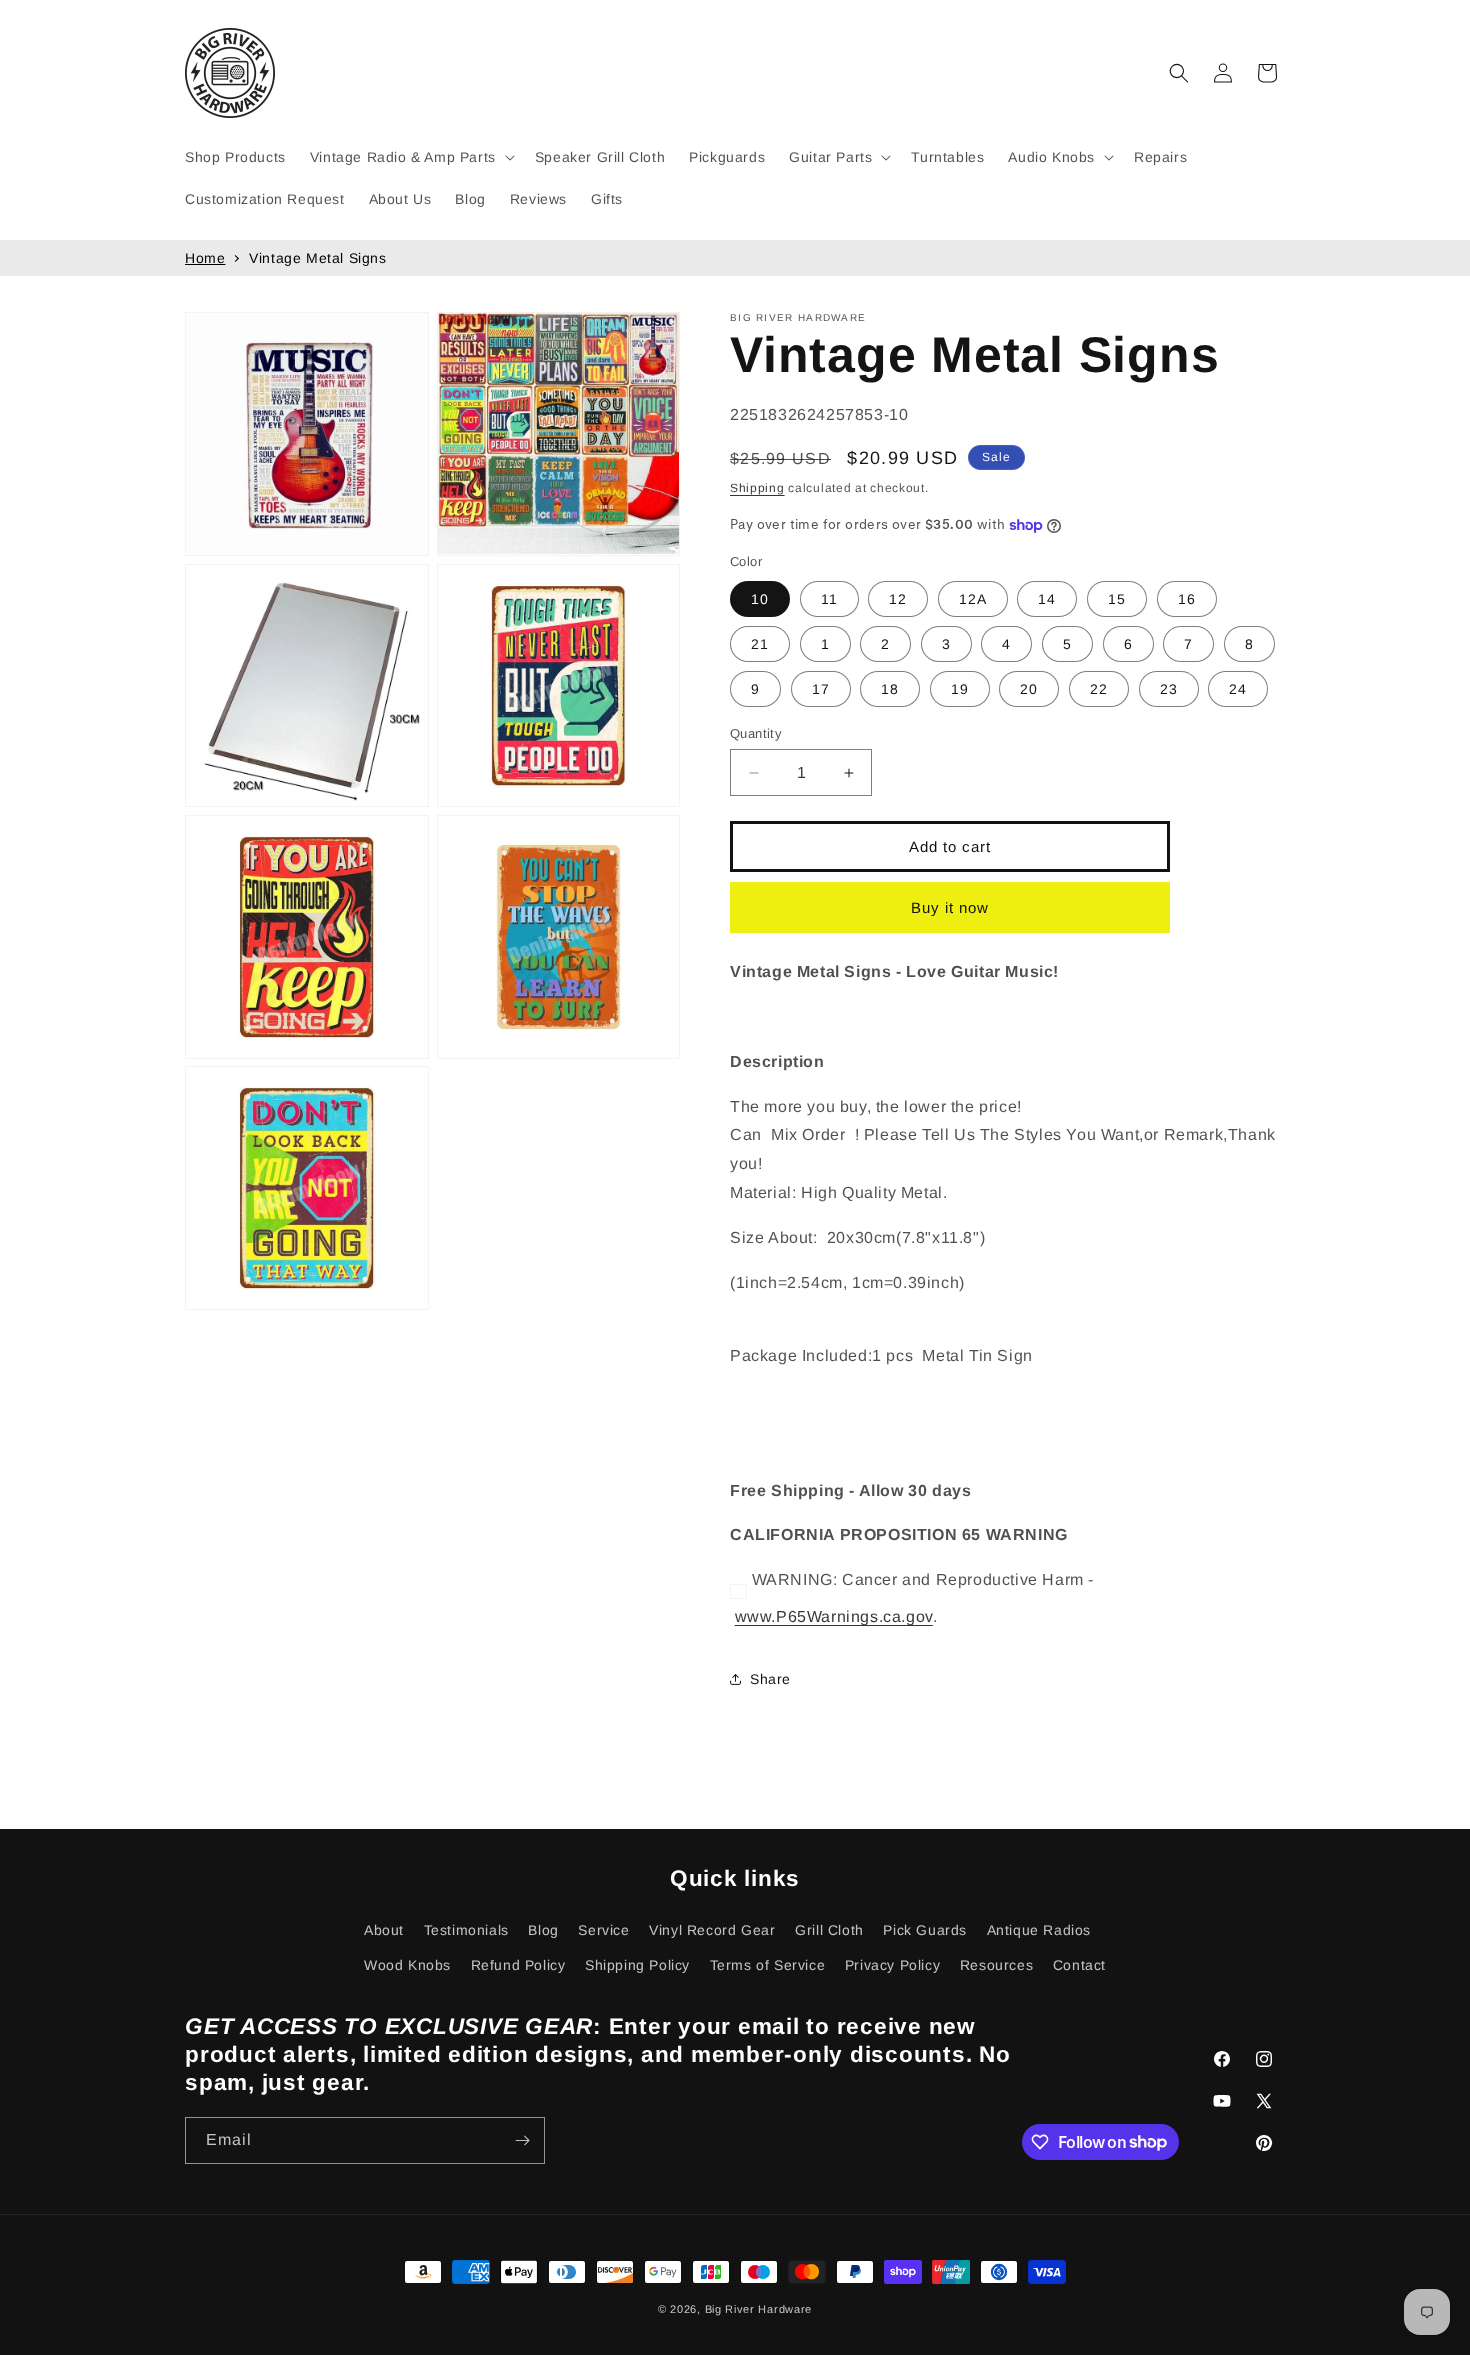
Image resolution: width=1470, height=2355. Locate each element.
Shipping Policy (637, 1965)
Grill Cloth (829, 1930)
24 (1238, 689)
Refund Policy (518, 1965)
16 (1187, 599)
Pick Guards (925, 1930)
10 (760, 599)
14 (1047, 599)
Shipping (757, 488)
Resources (996, 1965)
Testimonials (466, 1930)
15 (1117, 599)
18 (890, 689)
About (384, 1930)
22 (1099, 689)
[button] (410, 157)
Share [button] (770, 1679)
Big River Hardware (759, 2309)
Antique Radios (1039, 1930)
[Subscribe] (522, 2140)
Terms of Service (768, 1965)
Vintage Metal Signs (317, 258)
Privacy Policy (892, 1965)
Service (603, 1930)
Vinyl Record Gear (712, 1930)
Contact (1079, 1965)
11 (829, 599)
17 (821, 689)
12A (973, 599)
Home (205, 258)
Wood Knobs (407, 1965)
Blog (543, 1930)
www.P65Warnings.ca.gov (834, 1616)
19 (960, 689)
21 (760, 644)
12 (898, 599)
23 (1169, 689)
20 (1029, 689)
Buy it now (950, 907)
